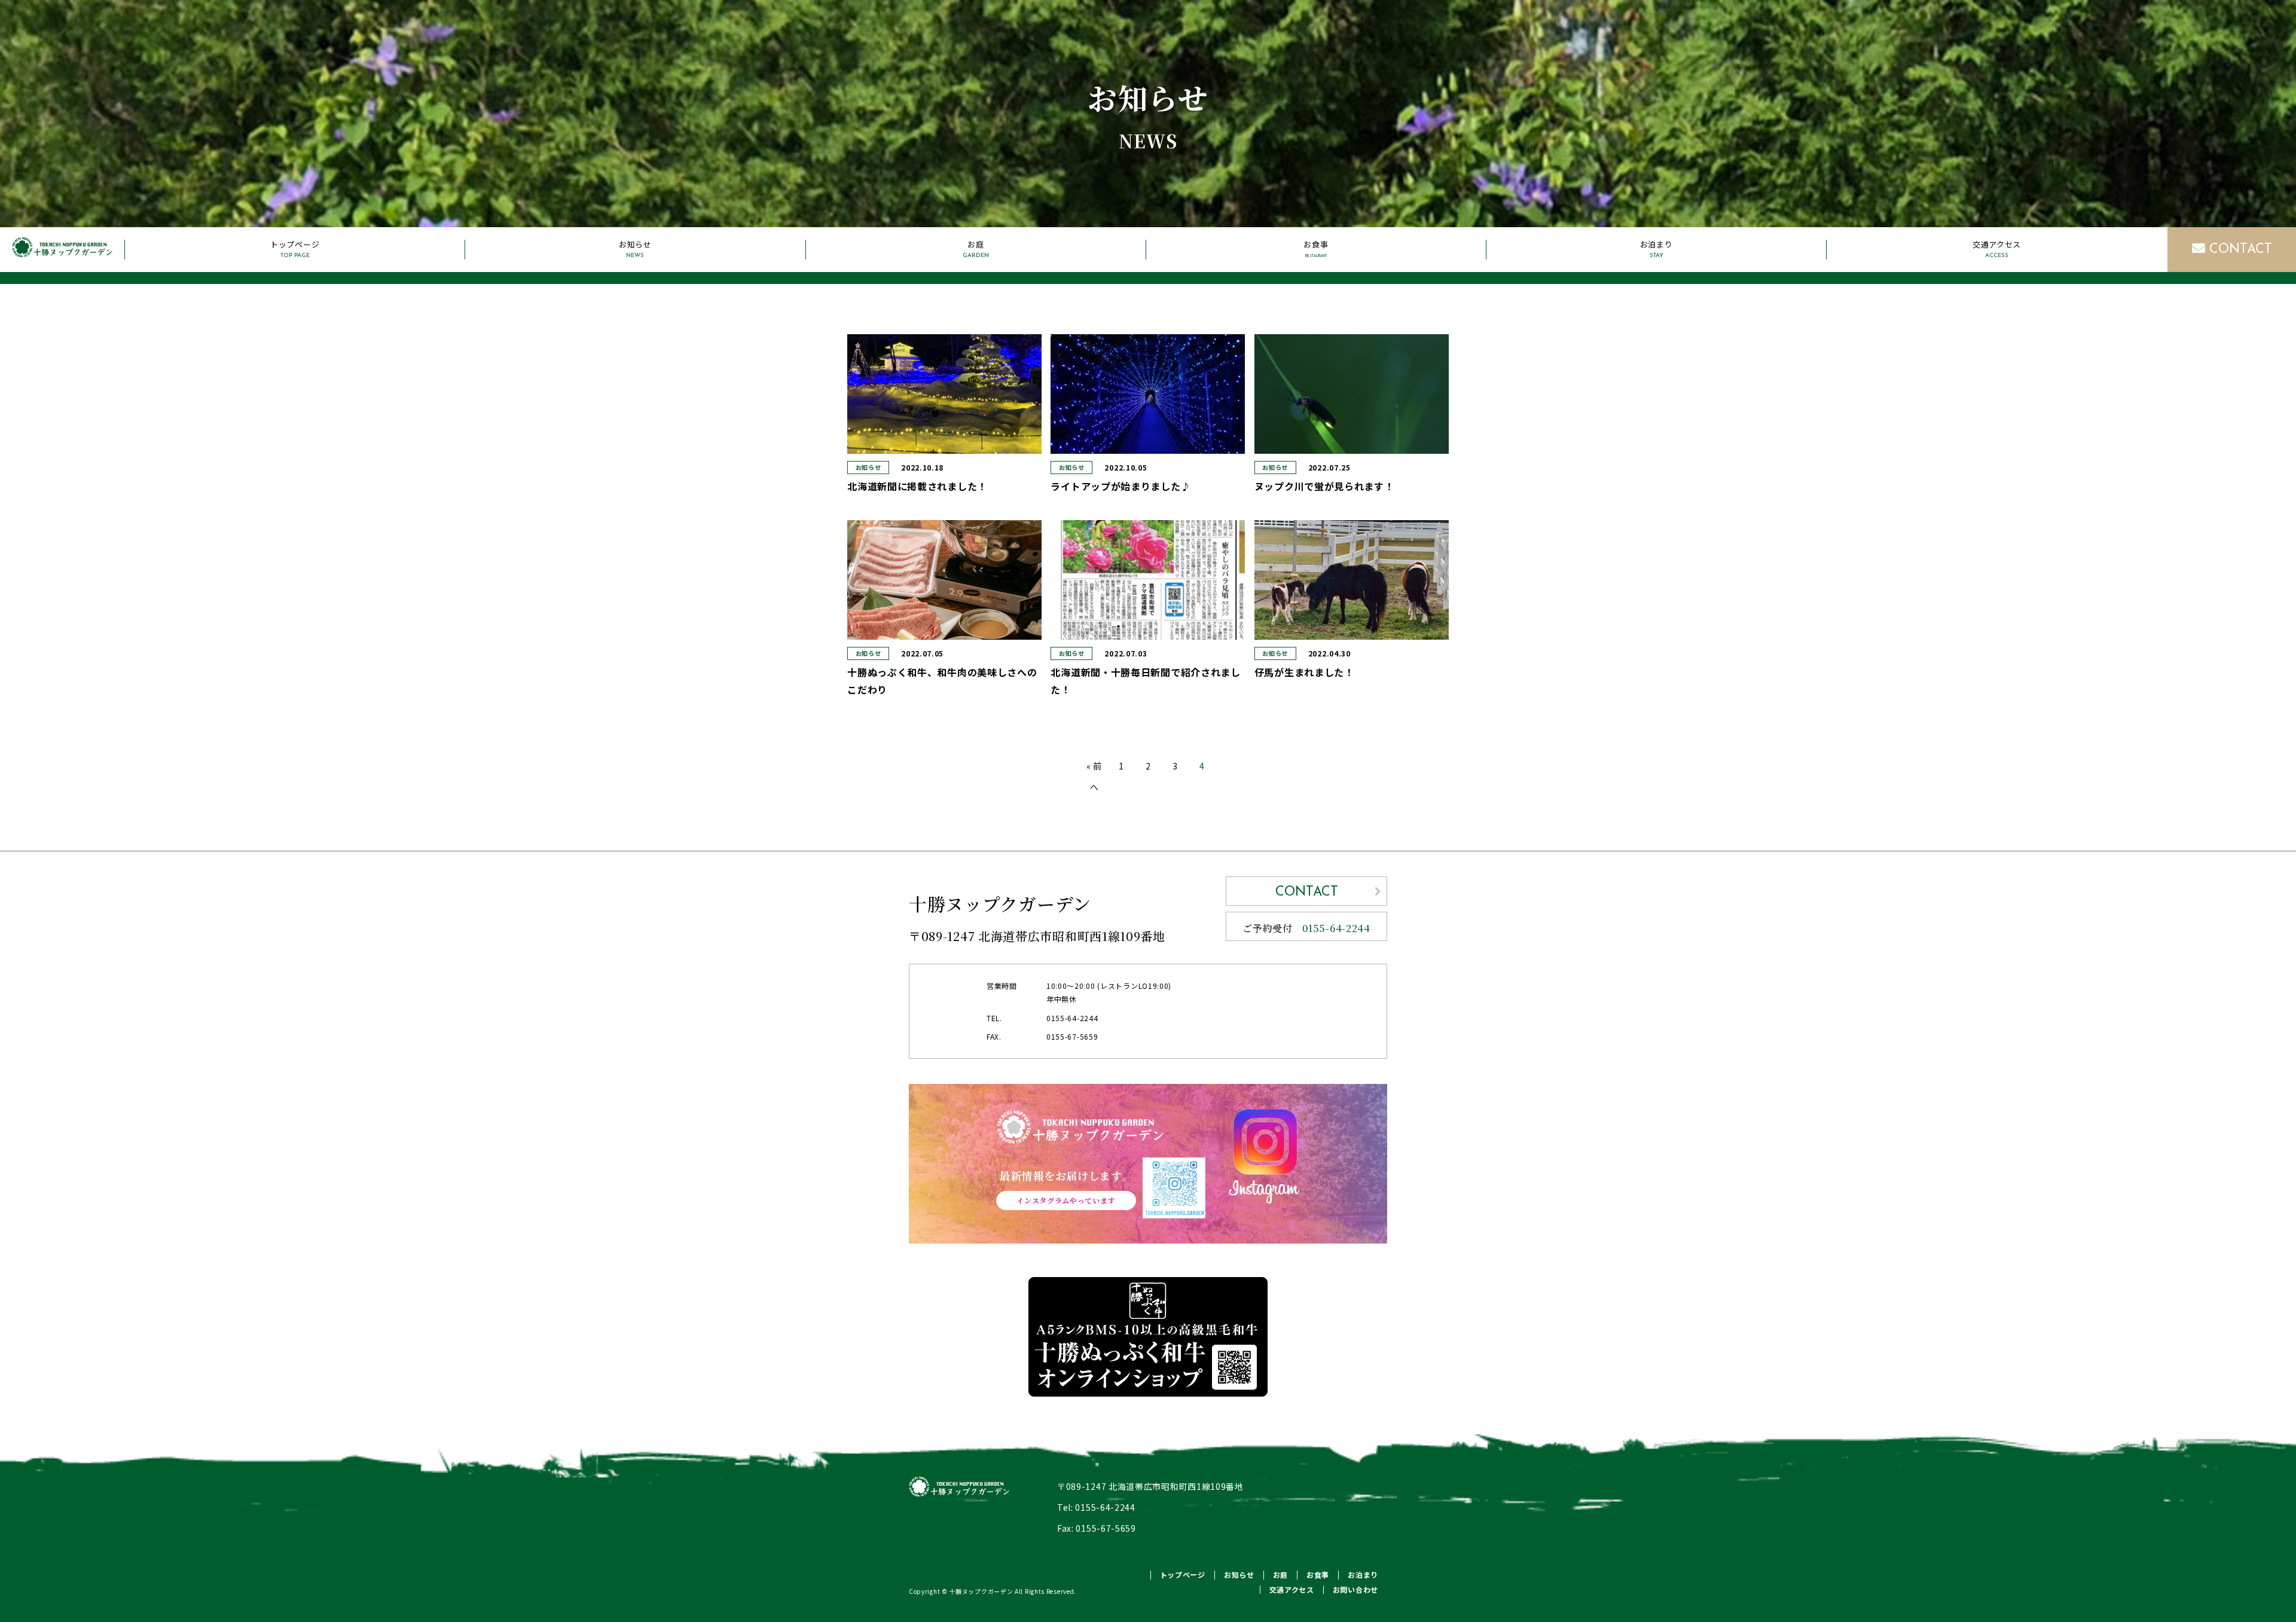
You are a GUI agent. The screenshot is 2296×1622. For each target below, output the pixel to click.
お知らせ (635, 249)
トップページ (295, 249)
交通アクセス (1997, 249)
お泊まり (1657, 249)
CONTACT (2239, 250)
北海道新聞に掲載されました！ (917, 486)
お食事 (1316, 249)
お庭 (976, 249)
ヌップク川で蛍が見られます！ (1324, 486)
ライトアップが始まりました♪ (1120, 486)
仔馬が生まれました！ (1304, 672)
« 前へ (1094, 776)
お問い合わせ (1355, 1589)
